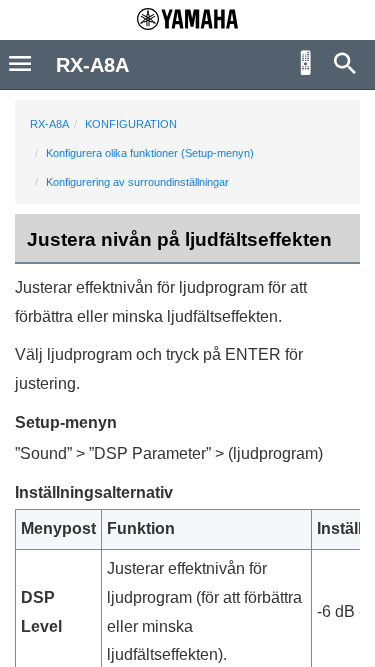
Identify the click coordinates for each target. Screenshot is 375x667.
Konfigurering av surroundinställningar (137, 182)
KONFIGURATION (131, 124)
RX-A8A (49, 124)
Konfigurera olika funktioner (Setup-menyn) (150, 153)
